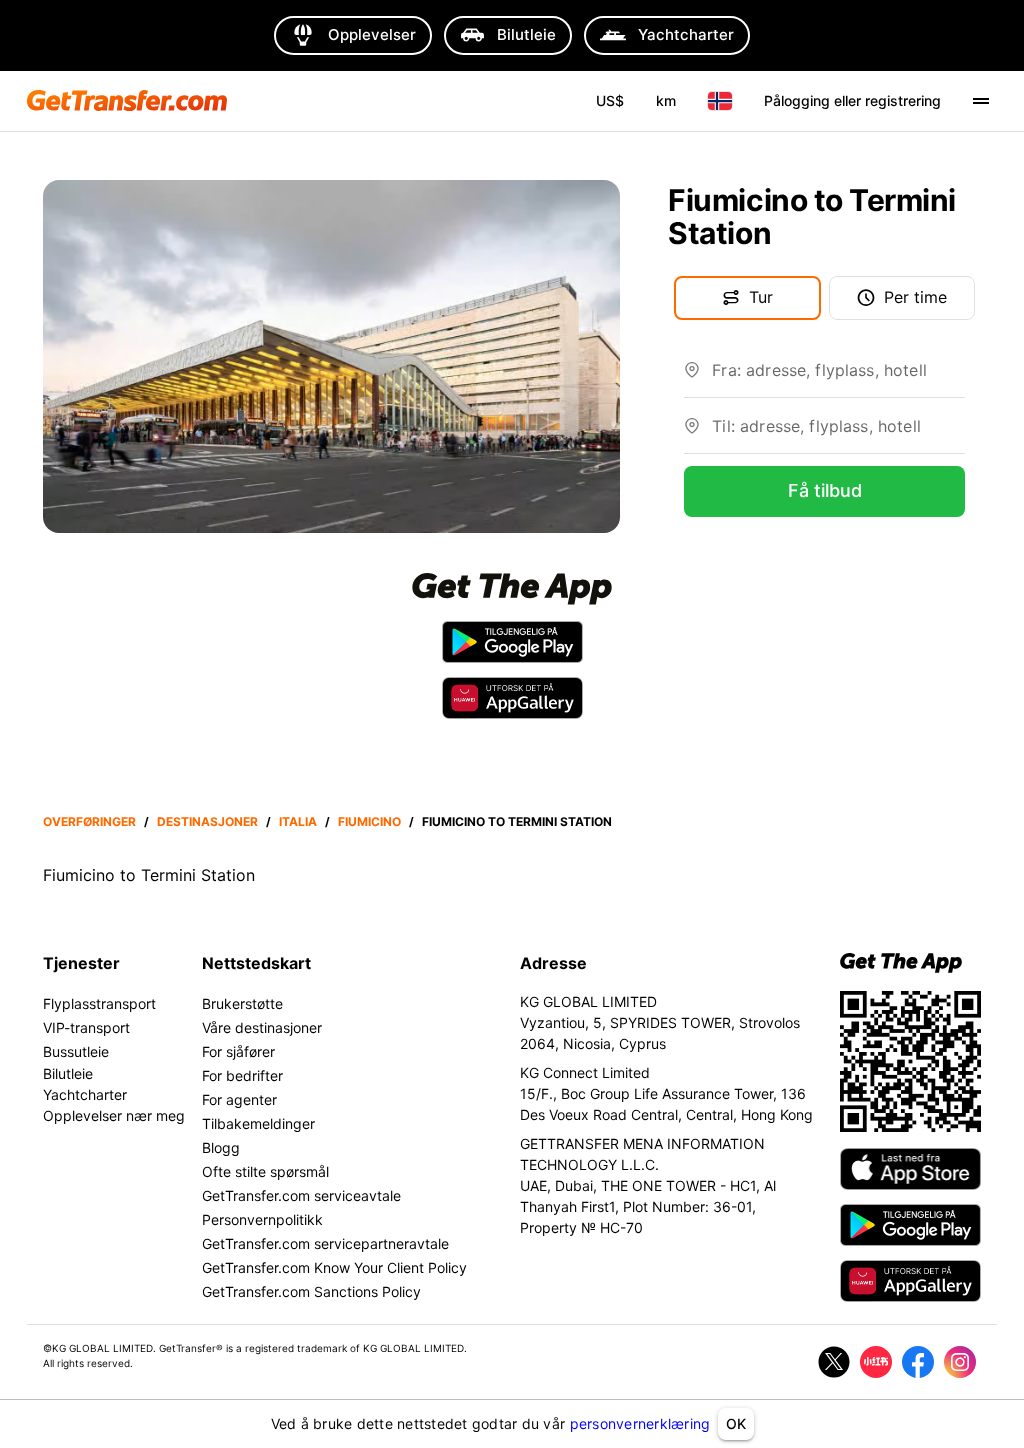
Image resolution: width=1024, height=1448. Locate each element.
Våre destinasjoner (262, 1027)
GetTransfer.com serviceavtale (301, 1195)
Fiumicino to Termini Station (517, 821)
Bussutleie (76, 1051)
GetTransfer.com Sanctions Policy (311, 1291)
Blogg (221, 1147)
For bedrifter (242, 1075)
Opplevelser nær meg (114, 1115)
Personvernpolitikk (262, 1219)
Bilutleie (68, 1073)
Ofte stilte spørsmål (265, 1171)
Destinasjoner (207, 821)
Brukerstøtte (242, 1003)
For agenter (239, 1099)
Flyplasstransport (99, 1003)
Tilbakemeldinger (258, 1123)
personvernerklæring (640, 1423)
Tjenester (81, 963)
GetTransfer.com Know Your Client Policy (334, 1267)
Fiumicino (369, 821)
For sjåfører (238, 1051)
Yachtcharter (85, 1094)
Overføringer (89, 821)
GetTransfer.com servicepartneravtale (325, 1243)
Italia (298, 821)
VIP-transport (86, 1027)
